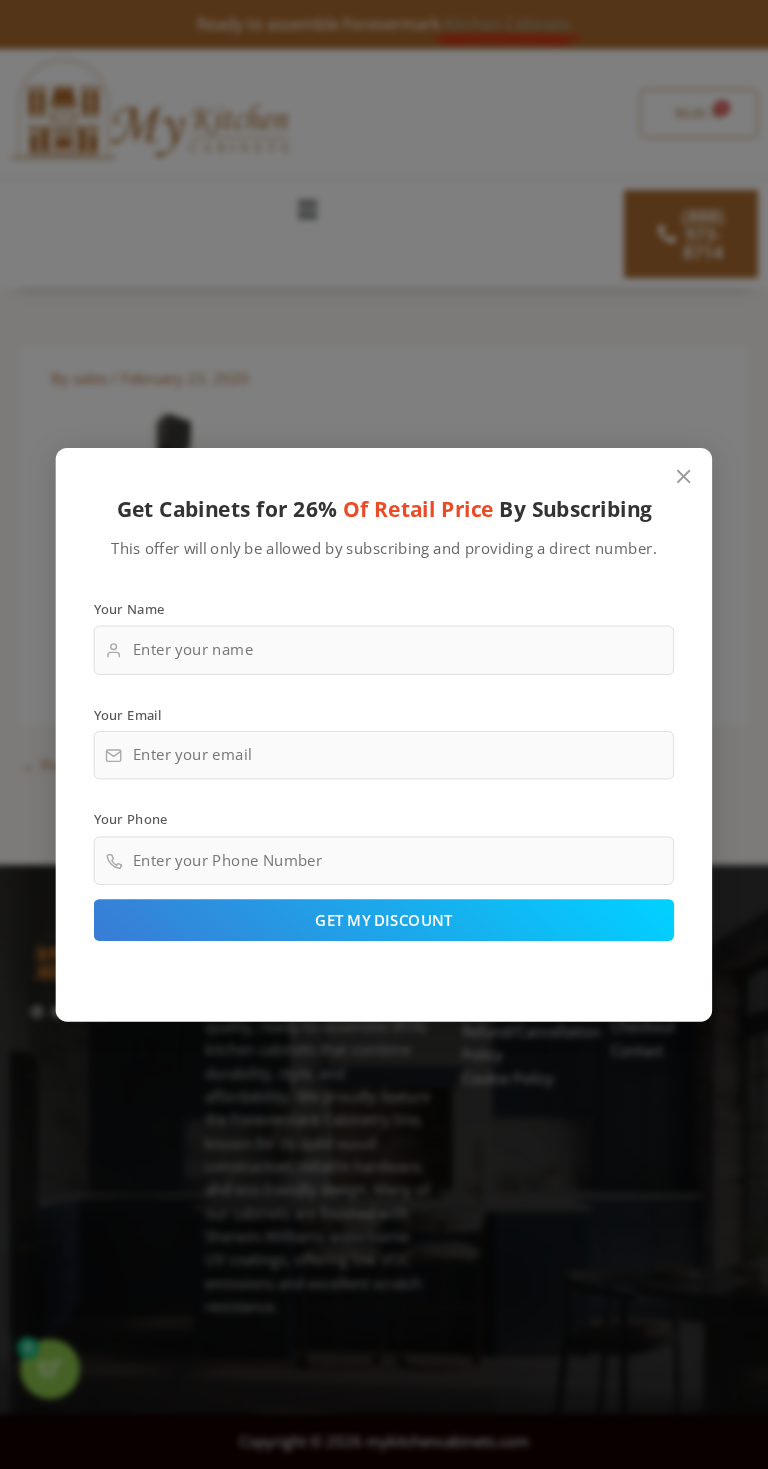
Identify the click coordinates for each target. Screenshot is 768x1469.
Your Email (128, 713)
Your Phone (131, 819)
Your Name (129, 608)
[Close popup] (684, 476)
